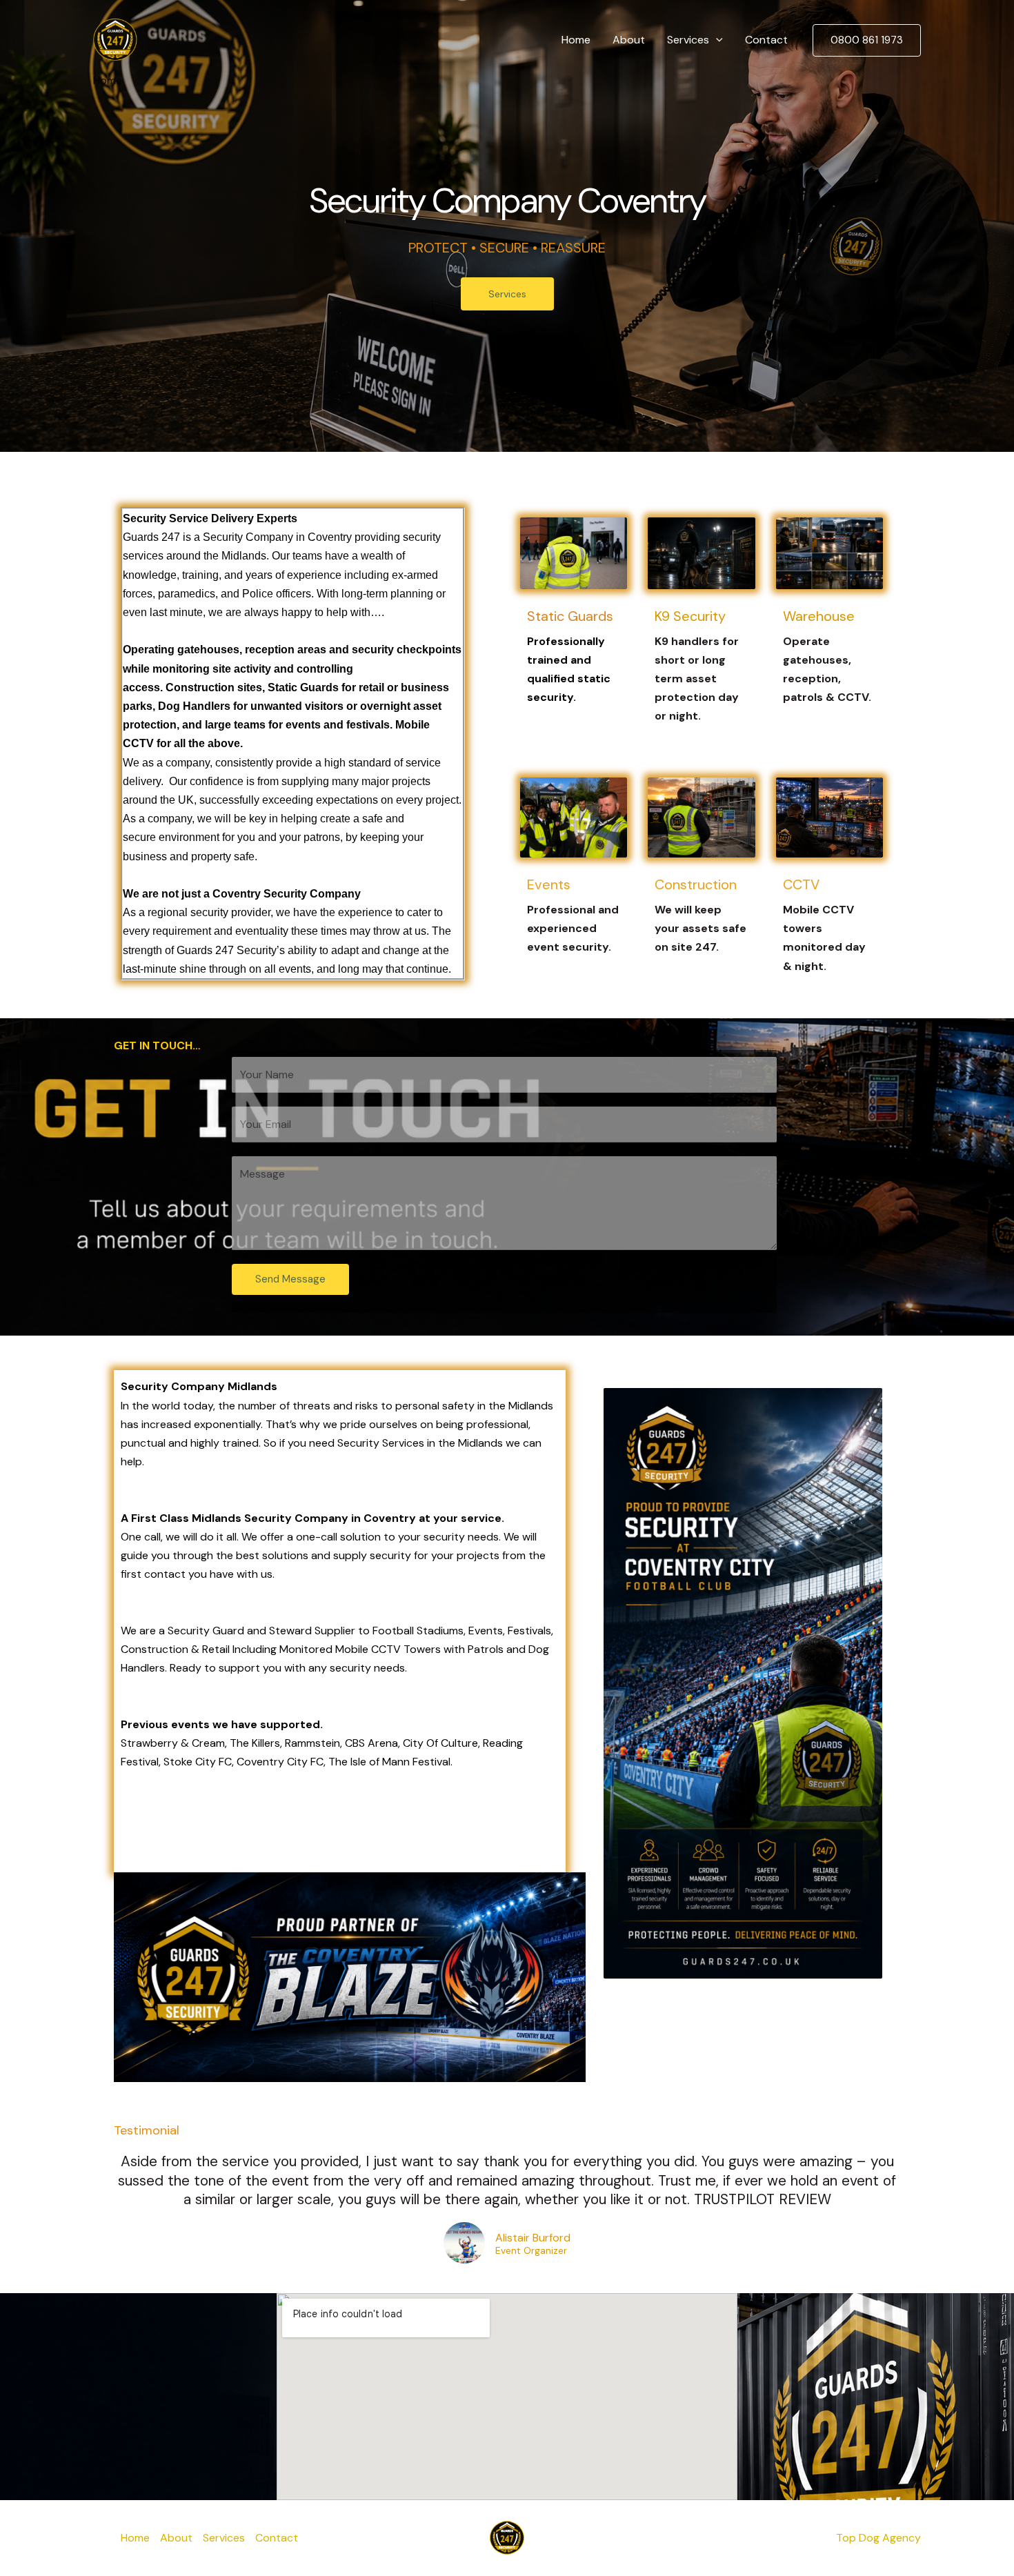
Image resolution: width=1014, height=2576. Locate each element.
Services (688, 40)
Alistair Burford (533, 2238)
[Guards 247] (115, 39)
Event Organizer (531, 2251)
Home (576, 40)
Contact (766, 40)
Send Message (290, 1279)
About (629, 40)
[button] (716, 40)
